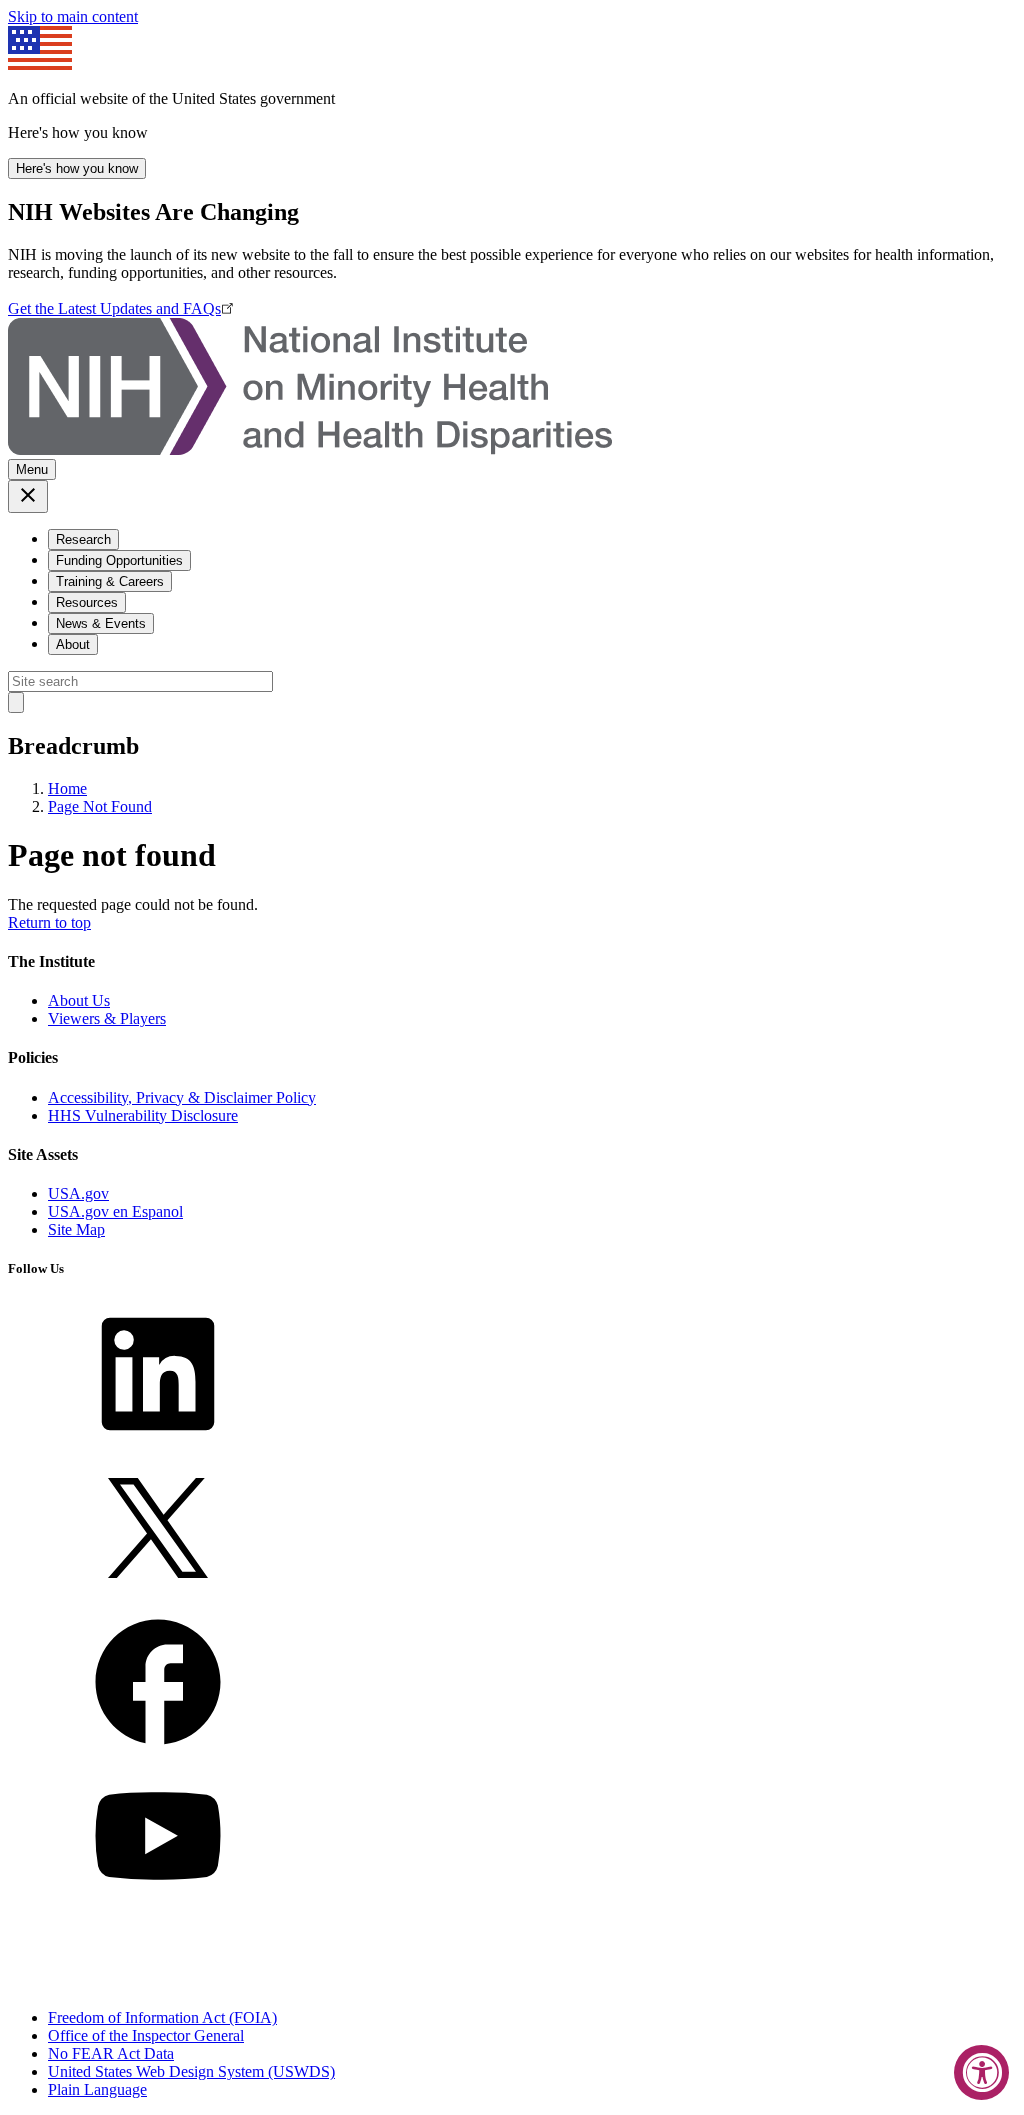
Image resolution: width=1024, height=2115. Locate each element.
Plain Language (97, 2089)
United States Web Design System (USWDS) (191, 2071)
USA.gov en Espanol (115, 1211)
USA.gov (78, 1193)
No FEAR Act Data (111, 2053)
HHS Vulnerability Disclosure (143, 1115)
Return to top (49, 922)
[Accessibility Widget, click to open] (981, 2072)
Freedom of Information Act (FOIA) (162, 2017)
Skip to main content (73, 16)
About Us (79, 1000)
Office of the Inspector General (146, 2035)
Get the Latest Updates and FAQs (114, 308)
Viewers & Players (107, 1018)
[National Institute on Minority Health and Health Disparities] (310, 449)
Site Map (76, 1229)
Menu (32, 469)
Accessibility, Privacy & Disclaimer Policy (182, 1097)
